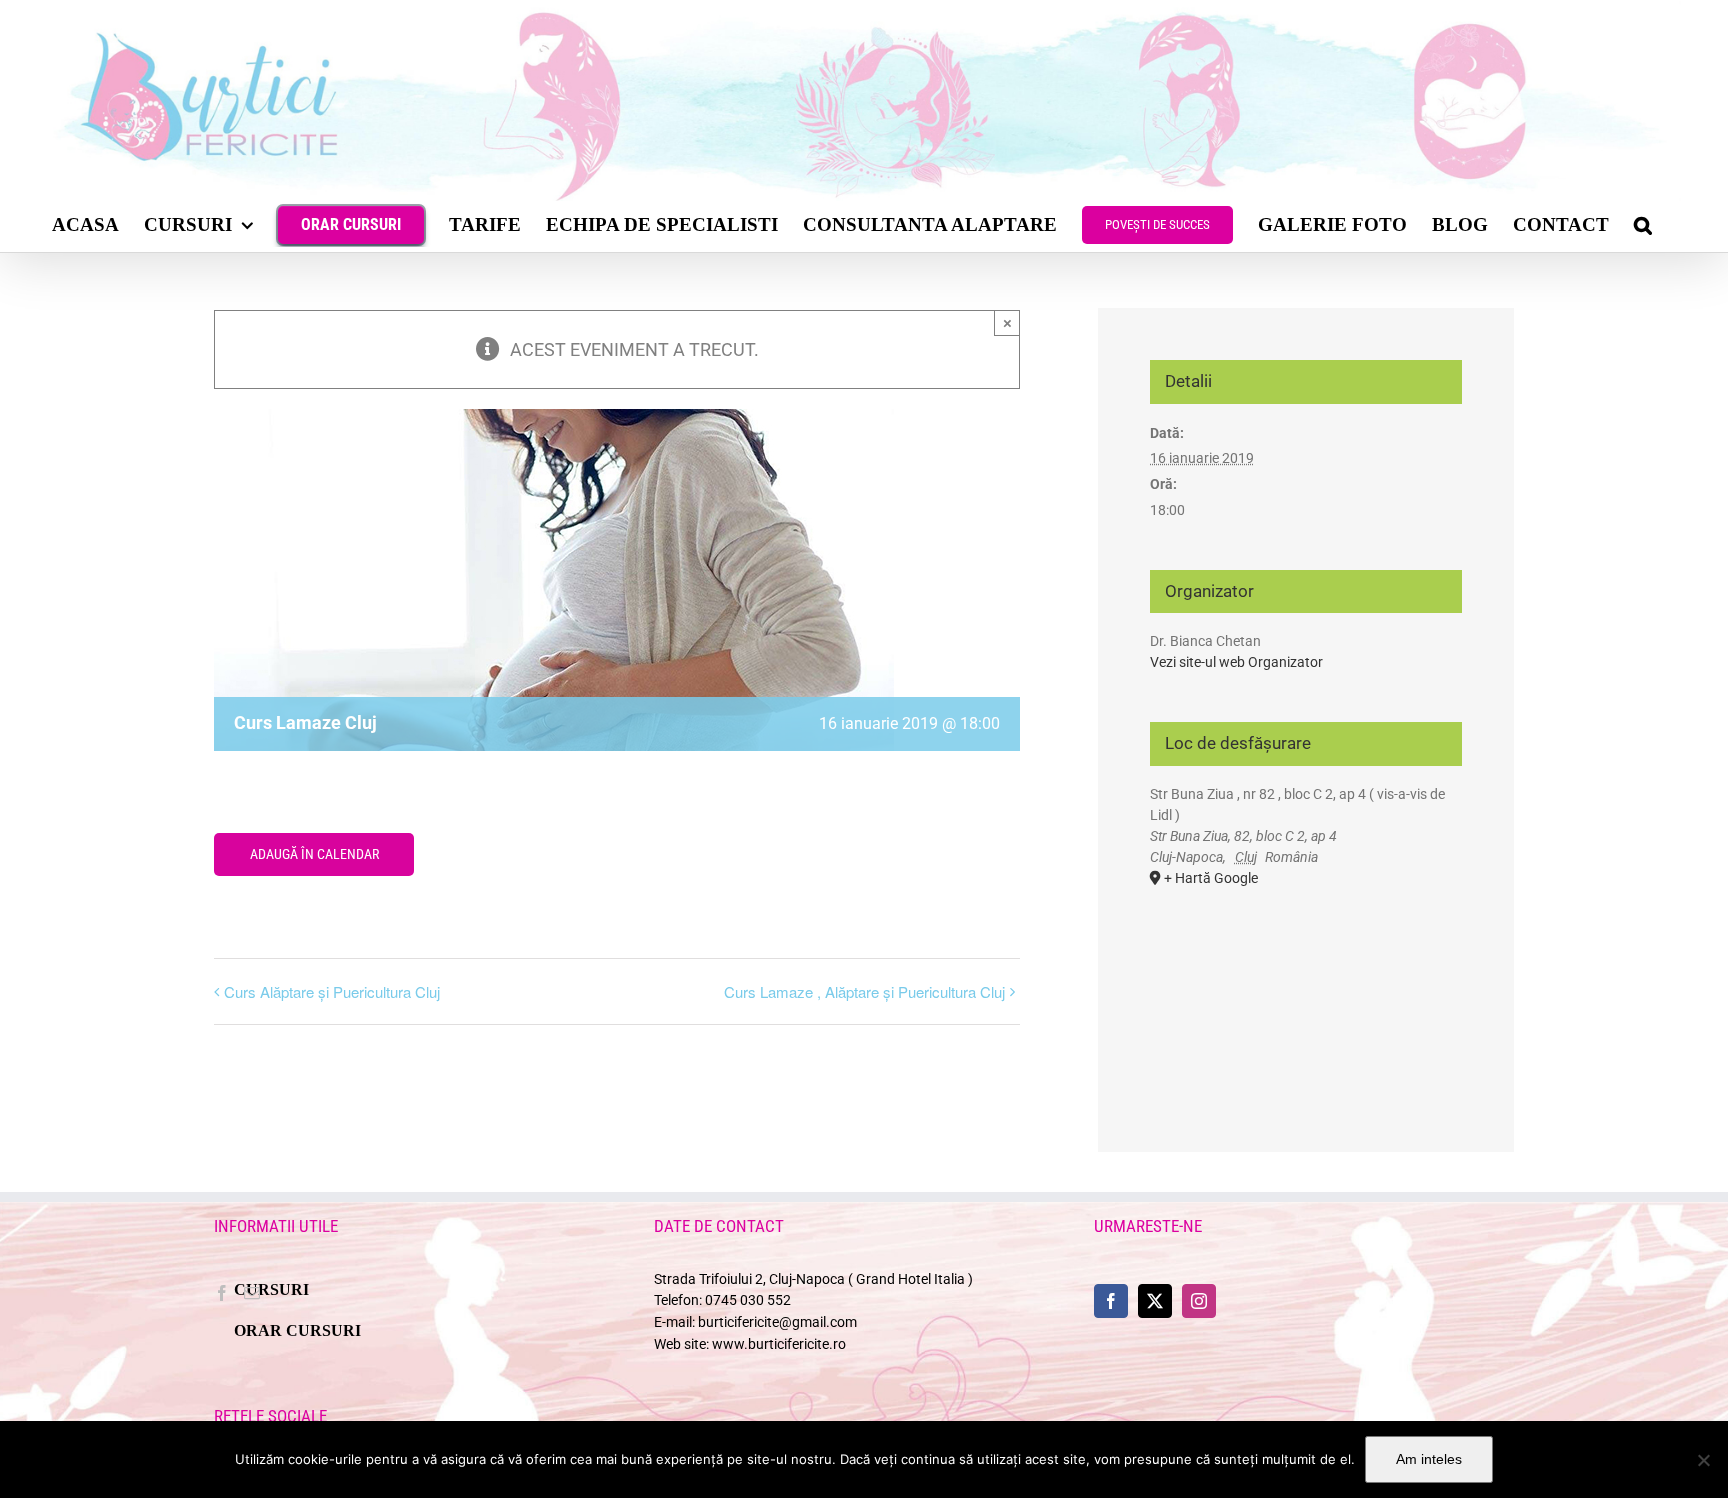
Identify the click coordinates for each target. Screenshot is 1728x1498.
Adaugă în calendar (314, 854)
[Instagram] (1199, 1301)
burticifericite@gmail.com (777, 1322)
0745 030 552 (748, 1300)
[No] (1703, 1460)
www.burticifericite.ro (779, 1344)
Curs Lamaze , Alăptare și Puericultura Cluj (864, 991)
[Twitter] (1155, 1301)
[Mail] (252, 1293)
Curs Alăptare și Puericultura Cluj (332, 991)
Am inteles (1429, 1459)
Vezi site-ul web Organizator (1236, 662)
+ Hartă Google (1211, 878)
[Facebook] (222, 1293)
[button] (1643, 224)
